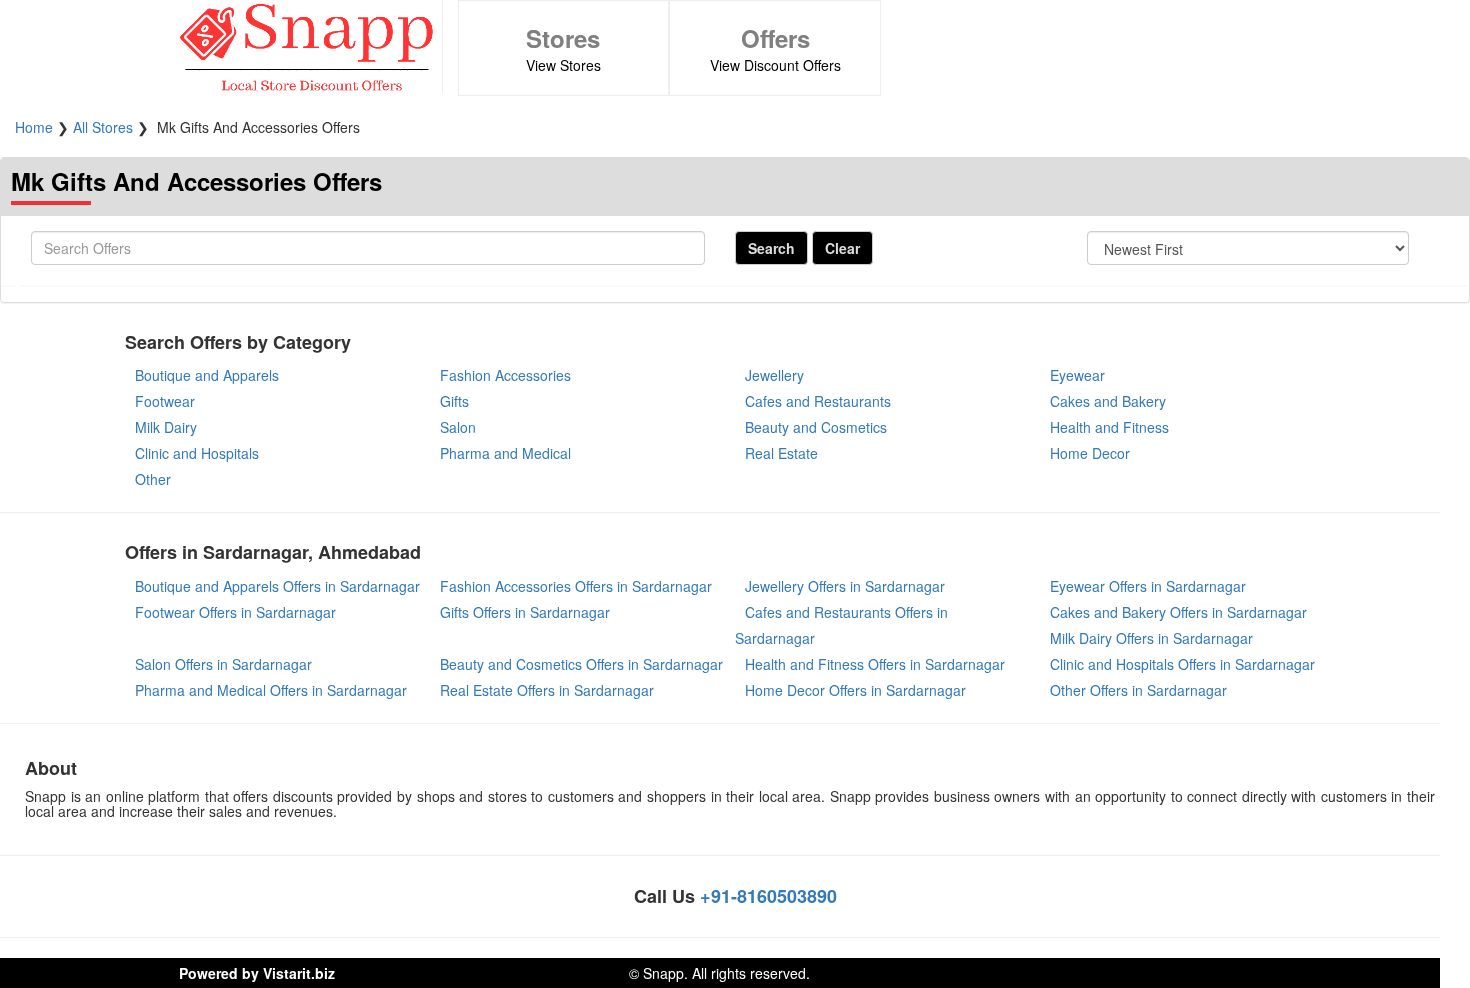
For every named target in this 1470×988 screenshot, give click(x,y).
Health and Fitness (1109, 427)
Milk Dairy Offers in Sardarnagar (1151, 638)
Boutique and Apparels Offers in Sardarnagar (277, 586)
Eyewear (1077, 375)
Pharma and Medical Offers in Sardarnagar (271, 690)
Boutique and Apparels (207, 375)
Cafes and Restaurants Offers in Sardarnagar (841, 625)
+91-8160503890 (768, 896)
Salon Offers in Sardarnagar (223, 664)
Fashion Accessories (505, 375)
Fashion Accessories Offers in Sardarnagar (576, 586)
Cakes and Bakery (1108, 401)
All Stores (103, 127)
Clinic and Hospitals (197, 453)
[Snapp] (306, 44)
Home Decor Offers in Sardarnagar (855, 690)
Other (153, 479)
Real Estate (781, 453)
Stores (563, 38)
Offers (775, 38)
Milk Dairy (166, 427)
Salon (458, 427)
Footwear (165, 401)
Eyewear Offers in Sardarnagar (1148, 586)
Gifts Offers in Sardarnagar (525, 612)
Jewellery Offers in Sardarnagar (845, 586)
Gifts (454, 401)
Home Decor (1090, 453)
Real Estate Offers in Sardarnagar (547, 690)
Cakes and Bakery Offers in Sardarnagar (1178, 612)
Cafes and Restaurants (818, 401)
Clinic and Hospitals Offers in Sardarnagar (1182, 664)
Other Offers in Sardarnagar (1138, 690)
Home (34, 127)
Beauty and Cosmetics (816, 427)
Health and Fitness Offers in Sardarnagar (875, 664)
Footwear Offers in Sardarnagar (235, 612)
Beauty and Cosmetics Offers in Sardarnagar (581, 664)
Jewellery (774, 375)
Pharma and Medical (505, 453)
